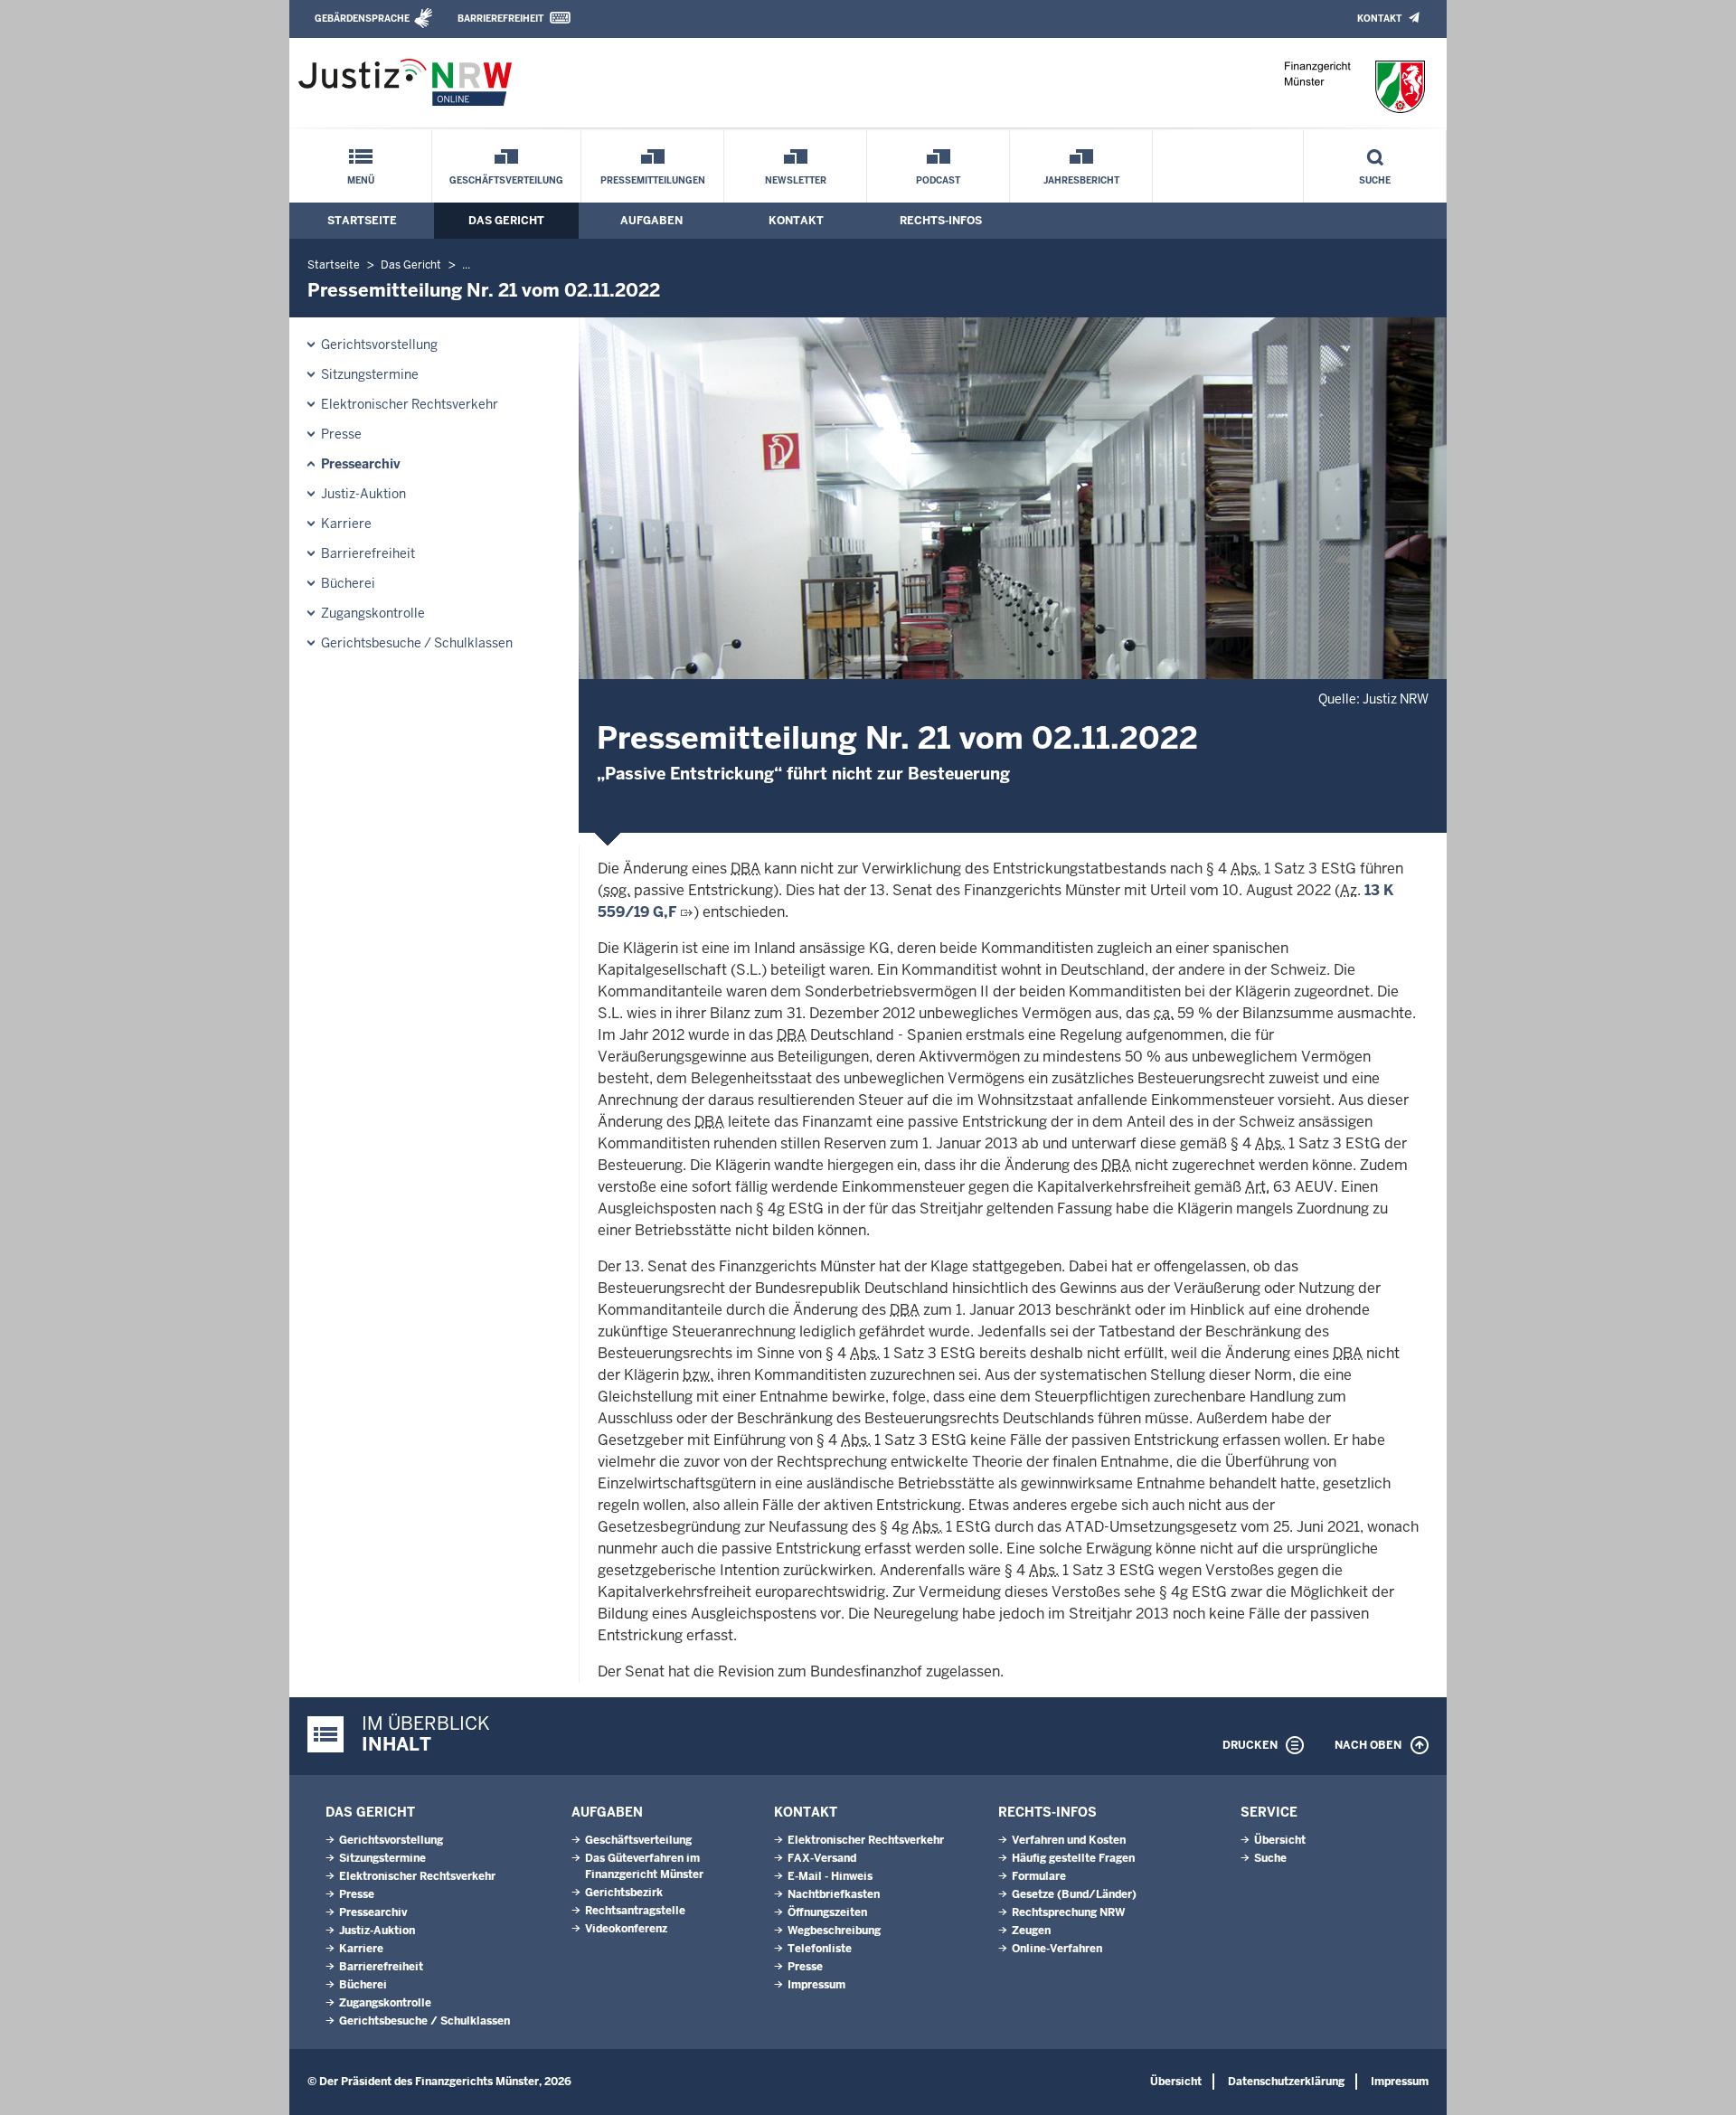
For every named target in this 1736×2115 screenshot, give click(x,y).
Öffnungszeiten (827, 1912)
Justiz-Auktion (363, 494)
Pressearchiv (361, 464)
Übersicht (1280, 1840)
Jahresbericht (1081, 180)
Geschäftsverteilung (506, 180)
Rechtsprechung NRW (1068, 1912)
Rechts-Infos (941, 221)
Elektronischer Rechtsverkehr (410, 404)
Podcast (938, 180)
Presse (341, 434)
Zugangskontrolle (373, 613)
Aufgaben (651, 221)
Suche (1375, 180)
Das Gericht (506, 221)
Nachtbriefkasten (834, 1894)
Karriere (346, 524)
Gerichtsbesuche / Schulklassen (417, 643)
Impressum (816, 1985)
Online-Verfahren (1057, 1949)
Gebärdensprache (362, 19)
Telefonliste (820, 1949)
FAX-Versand (822, 1858)
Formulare (1039, 1876)
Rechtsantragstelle (635, 1911)
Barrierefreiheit (500, 19)
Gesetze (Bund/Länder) (1074, 1894)
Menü (361, 180)
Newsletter (796, 180)
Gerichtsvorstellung (379, 345)
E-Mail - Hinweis (830, 1876)
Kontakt (1379, 19)
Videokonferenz (626, 1929)
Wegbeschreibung (834, 1931)
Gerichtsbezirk (624, 1893)
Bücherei (348, 583)
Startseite (362, 221)
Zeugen (1031, 1931)
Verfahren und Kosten (1069, 1840)
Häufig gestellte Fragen (1073, 1858)
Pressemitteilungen (653, 180)
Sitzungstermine (370, 374)
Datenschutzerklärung (1286, 2082)
